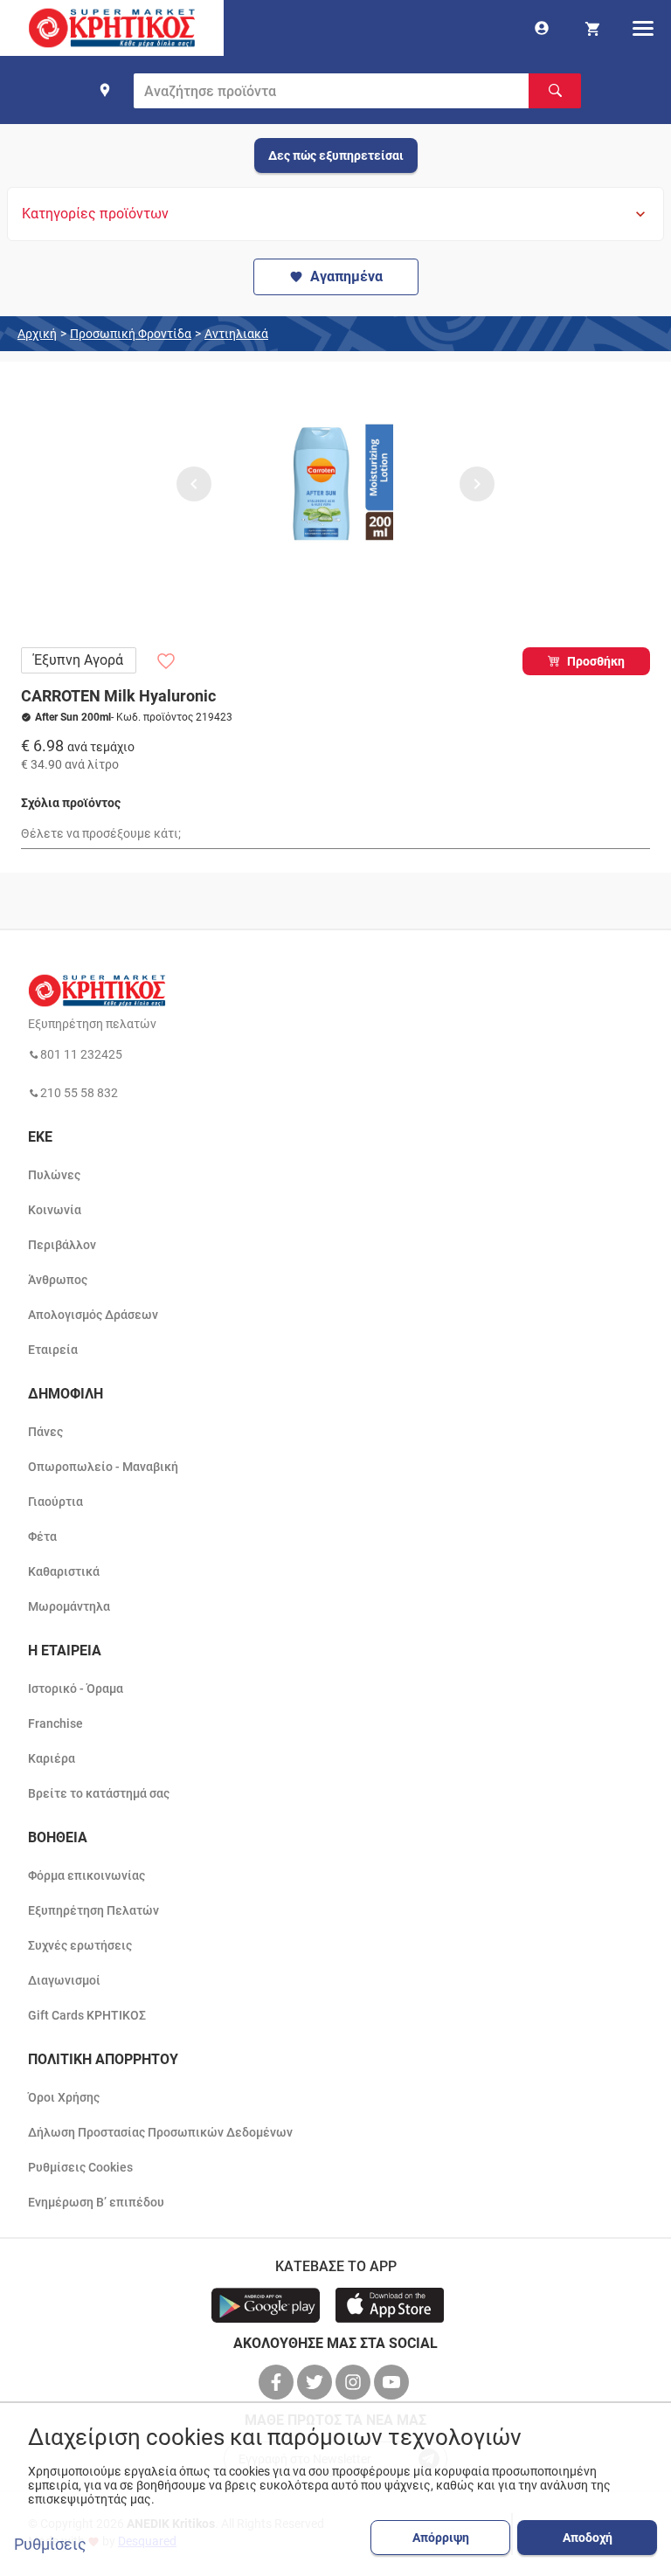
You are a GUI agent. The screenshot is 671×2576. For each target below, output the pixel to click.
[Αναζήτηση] (555, 91)
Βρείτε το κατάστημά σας (99, 1793)
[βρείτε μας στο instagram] (355, 2382)
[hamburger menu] (643, 28)
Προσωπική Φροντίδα (131, 334)
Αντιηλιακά (236, 334)
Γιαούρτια (55, 1502)
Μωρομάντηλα (69, 1606)
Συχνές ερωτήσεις (80, 1945)
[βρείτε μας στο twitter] (316, 2382)
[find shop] (105, 90)
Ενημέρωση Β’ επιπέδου (96, 2202)
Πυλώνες (54, 1175)
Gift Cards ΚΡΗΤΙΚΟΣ (87, 2015)
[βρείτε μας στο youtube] (393, 2382)
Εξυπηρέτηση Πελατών (93, 1910)
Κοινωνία (55, 1210)
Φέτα (42, 1537)
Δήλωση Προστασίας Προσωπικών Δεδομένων (160, 2132)
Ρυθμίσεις (50, 2545)
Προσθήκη (596, 661)
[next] (477, 484)
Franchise (55, 1723)
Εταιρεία (53, 1350)
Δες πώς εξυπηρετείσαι (336, 155)
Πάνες (45, 1432)
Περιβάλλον (62, 1245)
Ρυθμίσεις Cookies (80, 2167)
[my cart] (592, 28)
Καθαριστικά (64, 1571)
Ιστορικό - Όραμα (76, 1689)
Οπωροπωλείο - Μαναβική (103, 1467)
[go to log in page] (542, 28)
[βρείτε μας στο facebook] (278, 2382)
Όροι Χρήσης (64, 2097)
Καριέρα (52, 1758)
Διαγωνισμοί (64, 1980)
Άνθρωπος (58, 1280)
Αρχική (37, 334)
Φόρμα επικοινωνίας (86, 1875)
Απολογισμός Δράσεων (93, 1315)
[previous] (194, 484)
